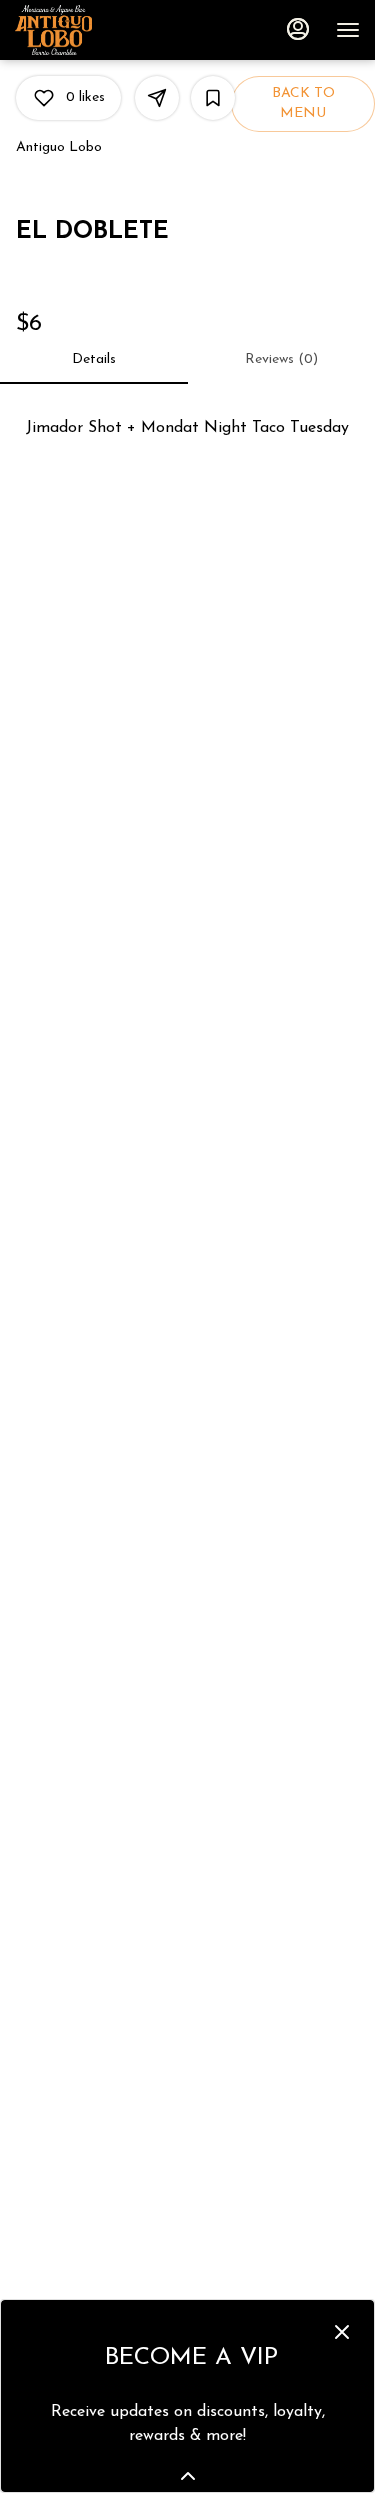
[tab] (94, 360)
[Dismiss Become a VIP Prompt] (342, 2332)
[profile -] (298, 29)
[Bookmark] (213, 98)
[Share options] (157, 98)
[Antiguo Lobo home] (105, 30)
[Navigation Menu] (348, 30)
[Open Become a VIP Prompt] (188, 2476)
